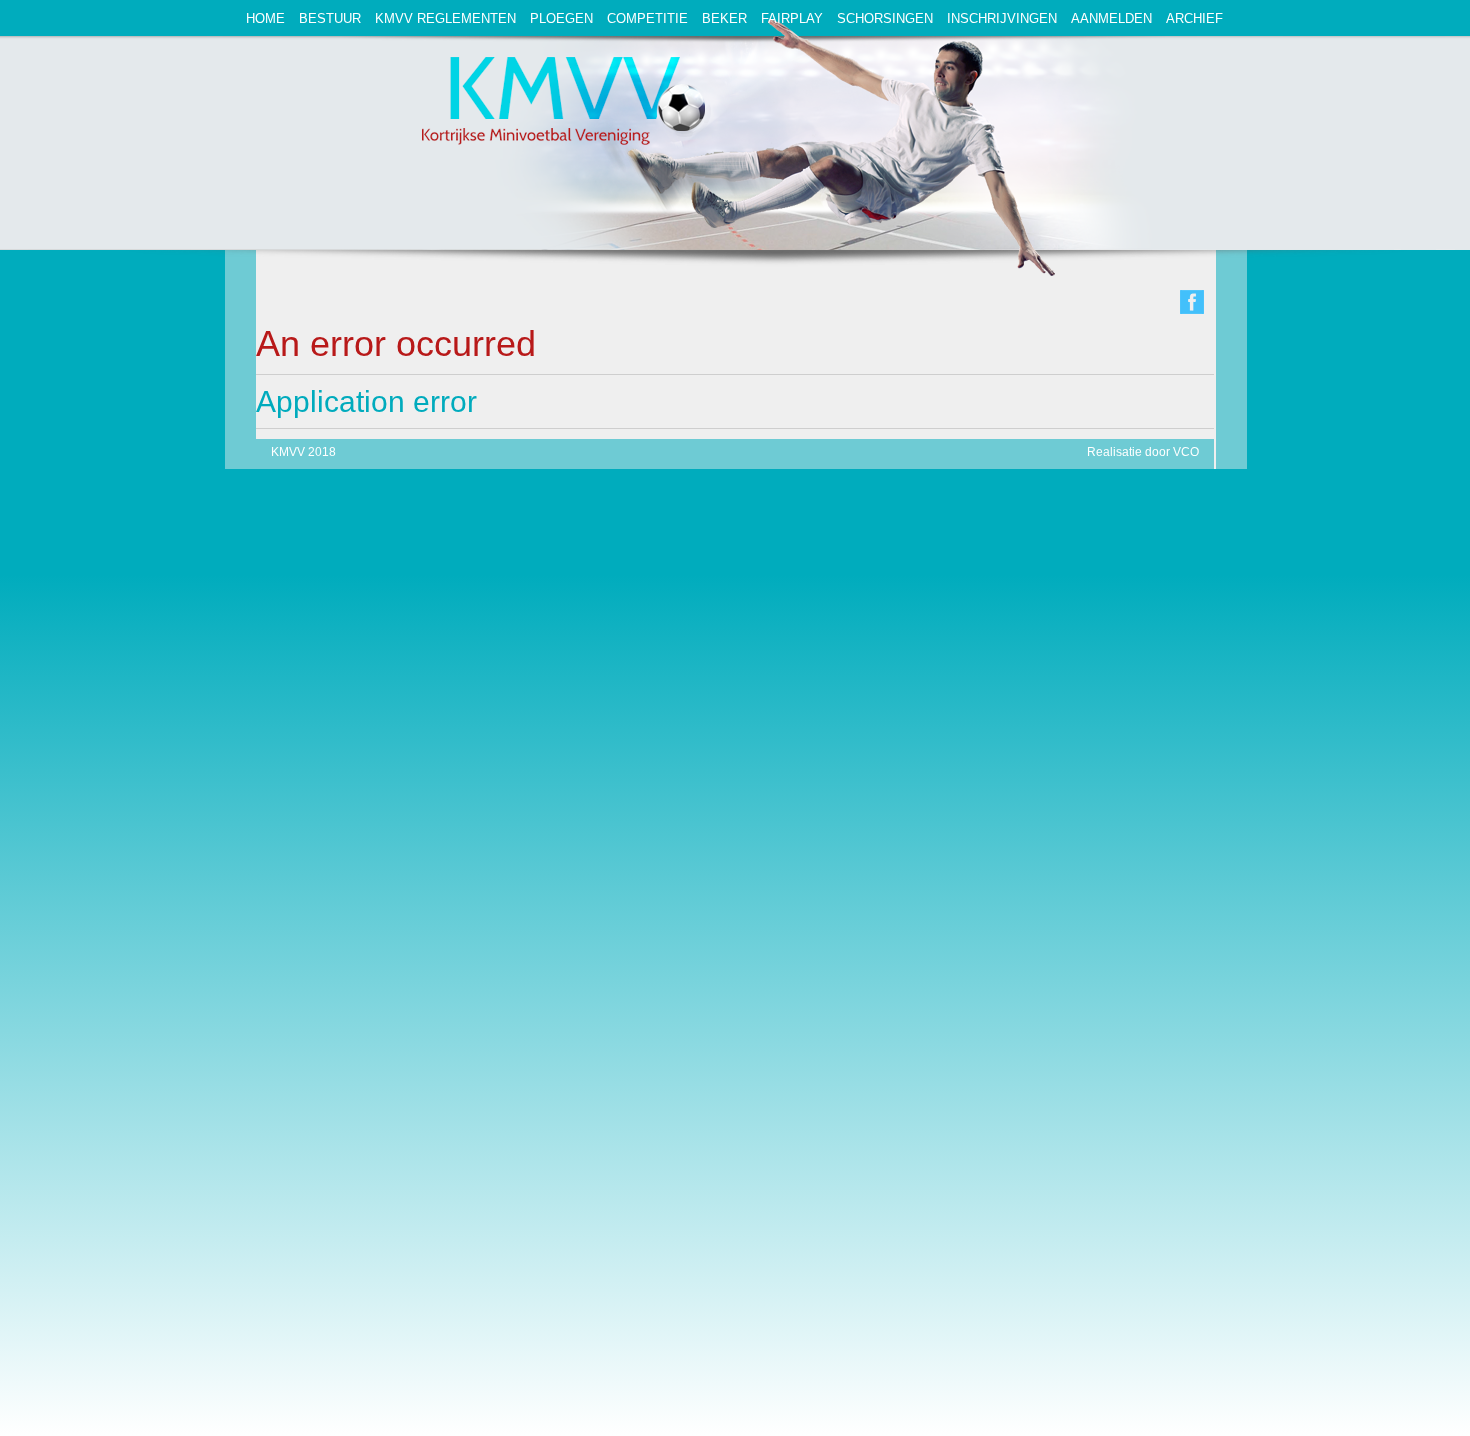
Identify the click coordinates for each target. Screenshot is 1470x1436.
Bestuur (330, 18)
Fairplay (792, 18)
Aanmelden (1111, 18)
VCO (1186, 452)
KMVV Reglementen (445, 18)
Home (265, 18)
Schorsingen (885, 18)
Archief (1194, 18)
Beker (724, 18)
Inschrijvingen (1002, 18)
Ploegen (561, 18)
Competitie (647, 18)
